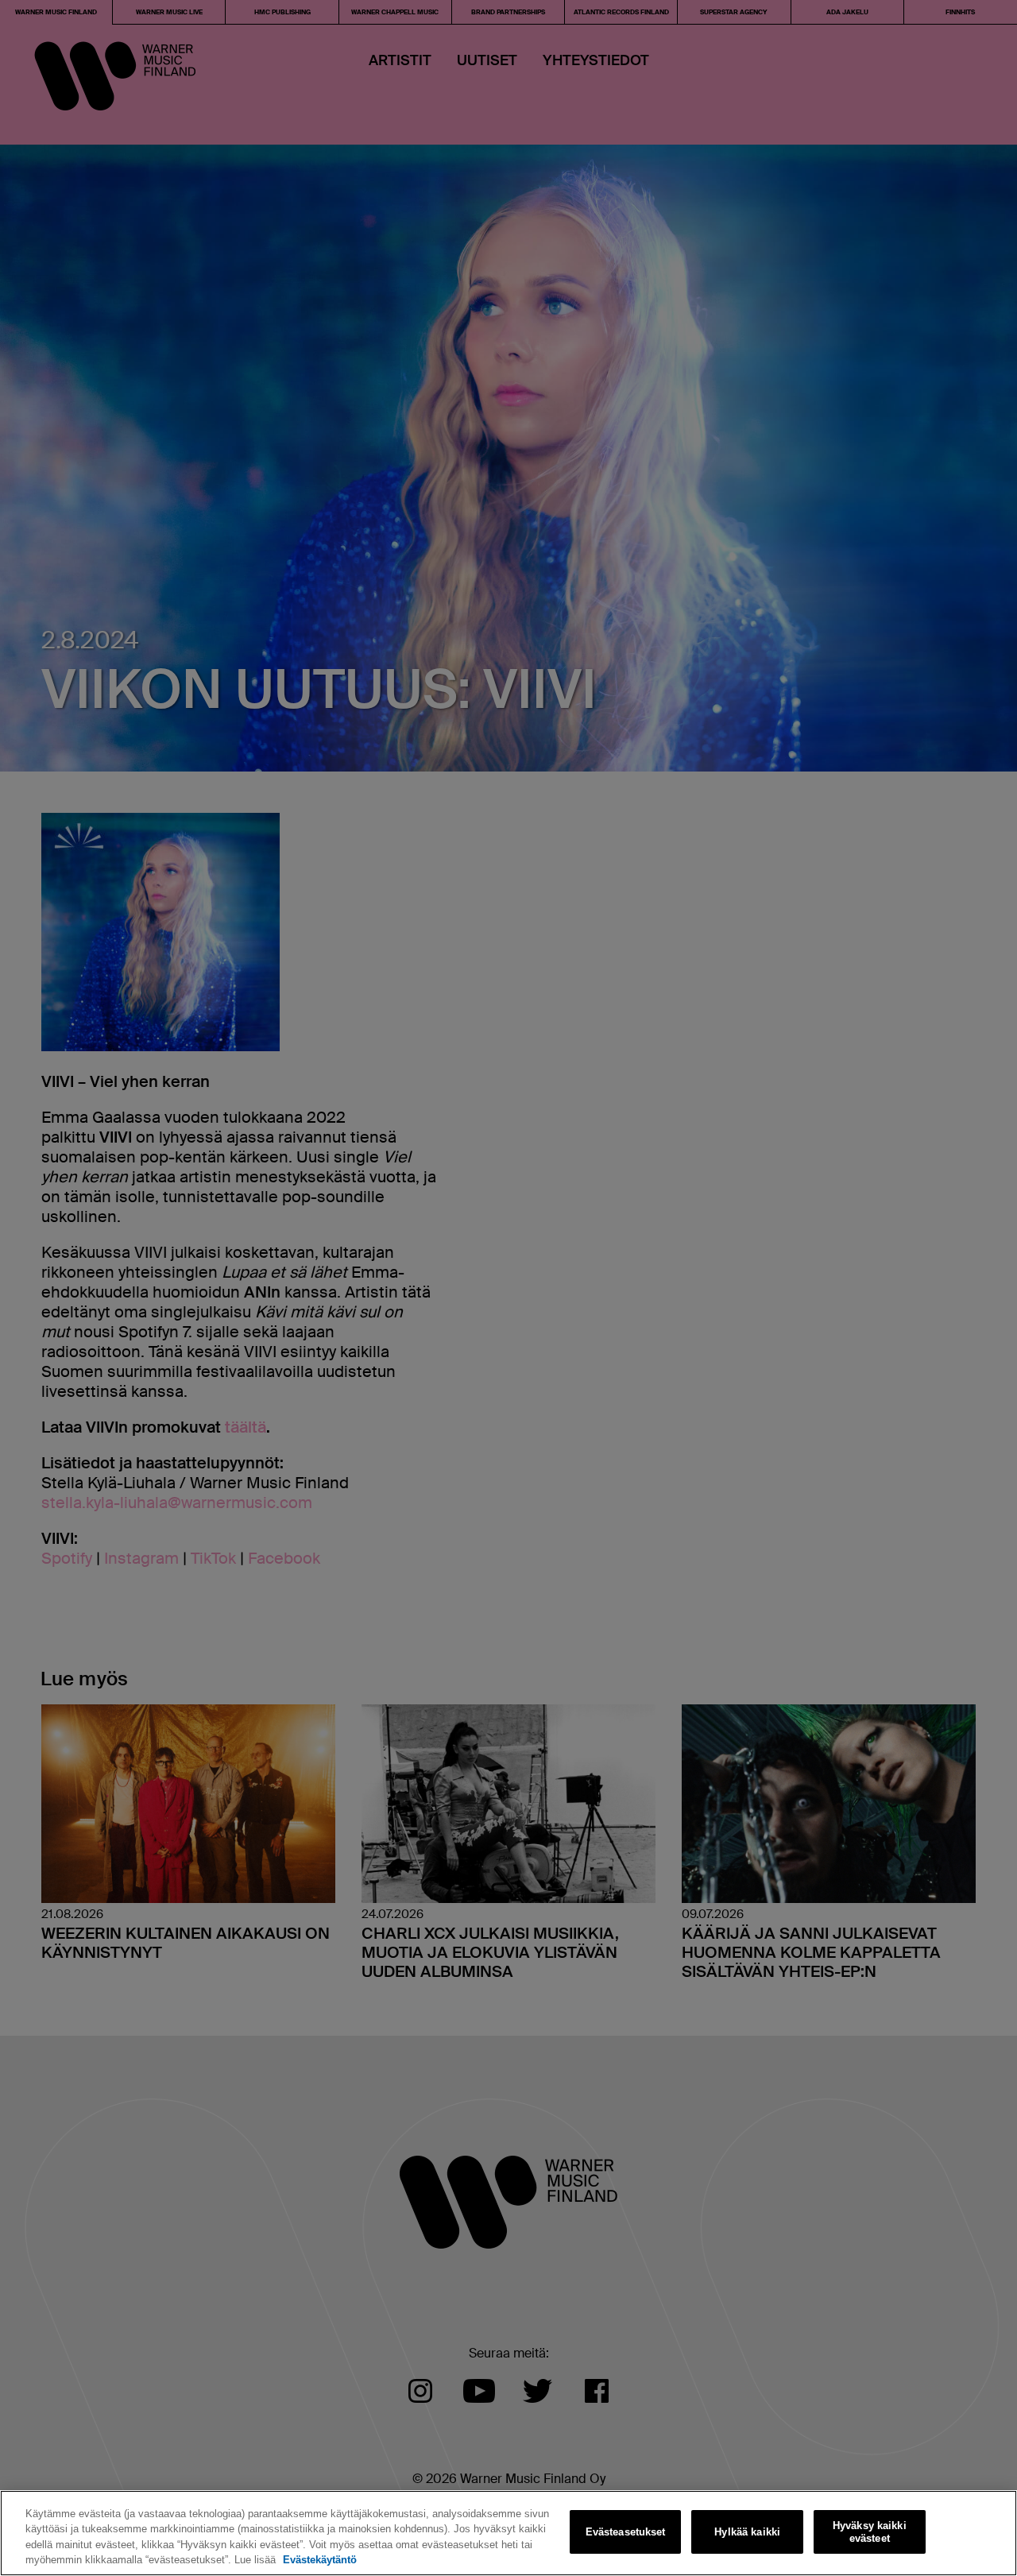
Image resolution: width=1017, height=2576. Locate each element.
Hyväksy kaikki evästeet (870, 2532)
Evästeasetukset (626, 2532)
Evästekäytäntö (320, 2560)
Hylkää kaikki (747, 2532)
